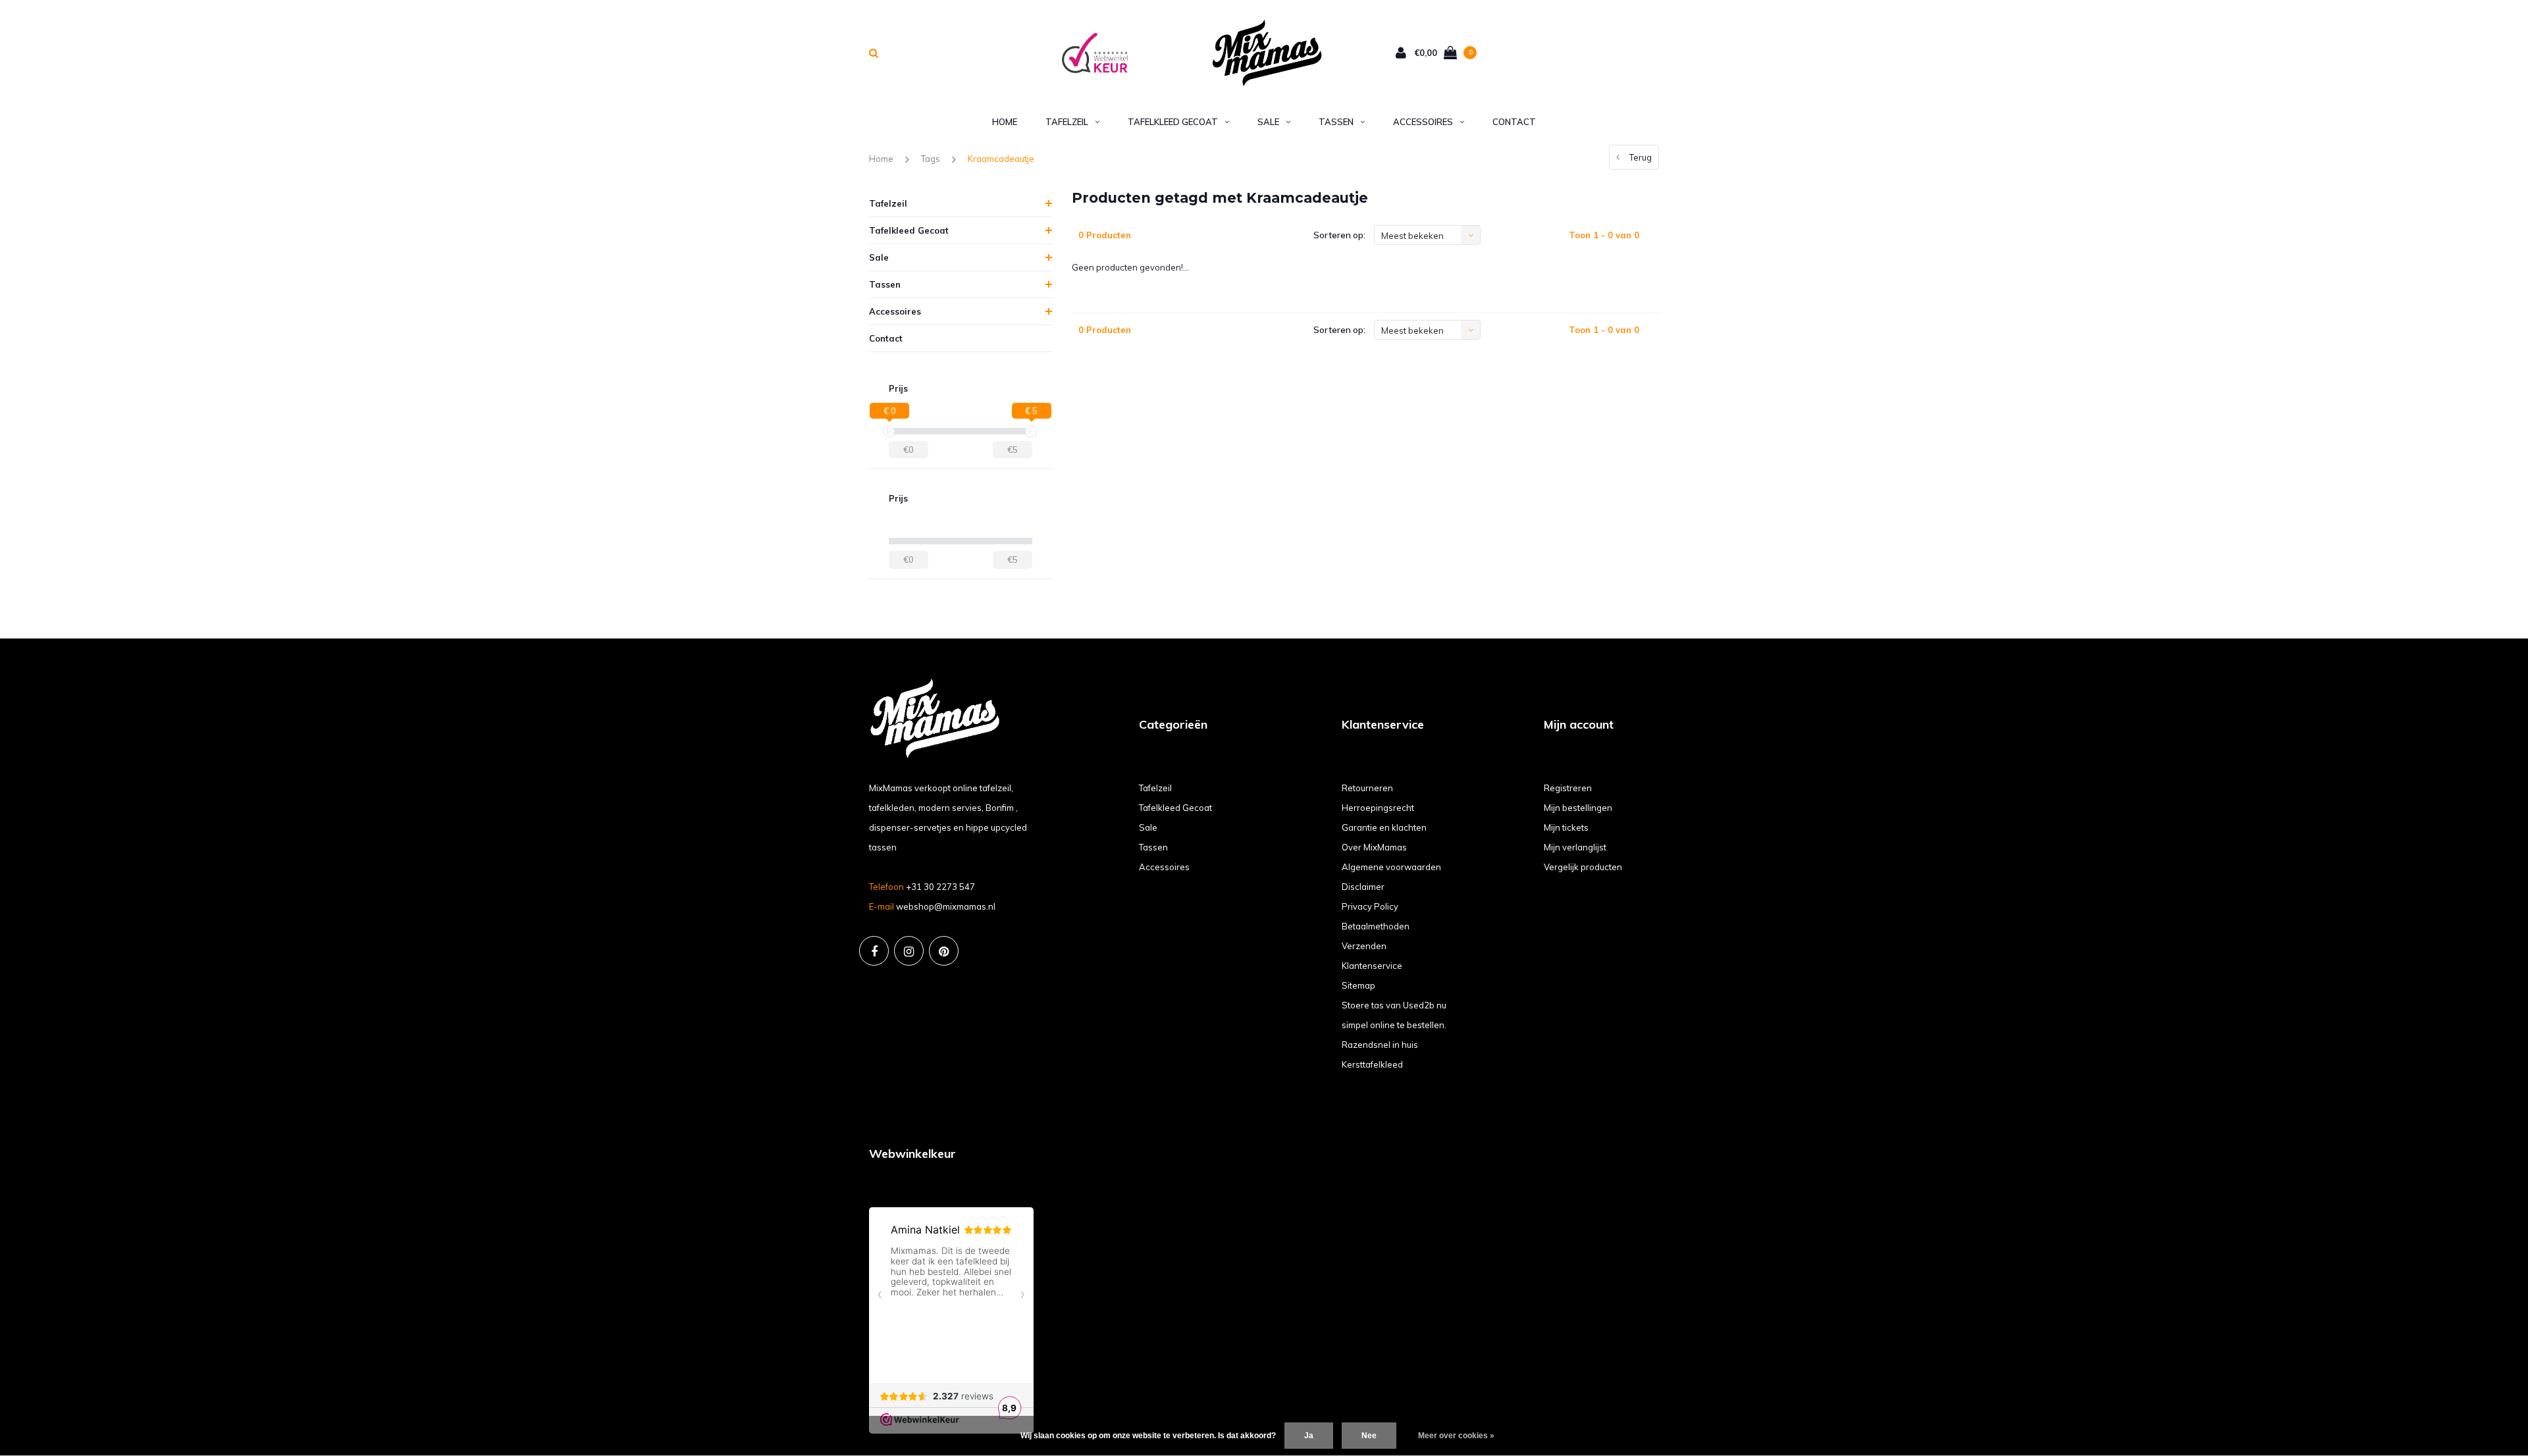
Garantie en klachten (1384, 827)
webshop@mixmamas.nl (946, 906)
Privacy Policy (1370, 906)
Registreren (1568, 788)
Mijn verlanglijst (1575, 847)
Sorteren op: (1339, 235)
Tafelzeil (1067, 122)
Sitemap (1358, 985)
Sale (1268, 122)
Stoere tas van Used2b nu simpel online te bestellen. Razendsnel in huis (1394, 1025)
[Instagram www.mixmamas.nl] (909, 951)
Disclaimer (1363, 887)
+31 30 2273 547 (940, 887)
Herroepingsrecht (1378, 808)
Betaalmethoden (1376, 926)
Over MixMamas (1374, 847)
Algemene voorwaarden (1391, 867)
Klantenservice (1372, 966)
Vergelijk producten (1583, 867)
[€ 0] (889, 431)
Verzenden (1364, 946)
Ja (1309, 1436)
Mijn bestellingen (1578, 808)
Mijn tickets (1566, 827)
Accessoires (1423, 122)
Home (1005, 122)
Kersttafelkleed (1372, 1064)
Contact (1514, 122)
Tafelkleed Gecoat (1173, 122)
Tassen (1336, 122)
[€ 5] (1031, 431)
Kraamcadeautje (1001, 159)
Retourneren (1367, 788)
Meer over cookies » (1456, 1436)
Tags (931, 159)
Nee (1369, 1436)
